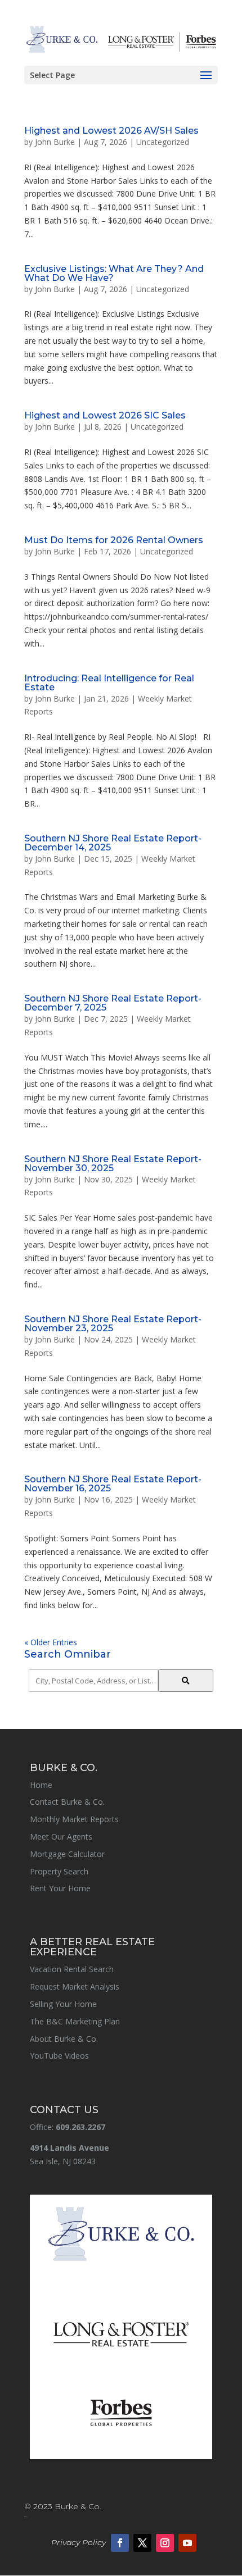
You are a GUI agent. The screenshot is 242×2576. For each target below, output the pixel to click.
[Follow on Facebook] (120, 2543)
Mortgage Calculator (67, 1854)
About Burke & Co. (64, 2039)
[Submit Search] (186, 1681)
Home (41, 1785)
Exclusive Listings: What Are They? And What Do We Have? (114, 273)
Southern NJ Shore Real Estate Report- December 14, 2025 (113, 843)
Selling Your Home (63, 2004)
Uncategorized (163, 142)
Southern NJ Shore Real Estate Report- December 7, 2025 (113, 1003)
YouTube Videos (59, 2056)
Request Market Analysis (75, 1986)
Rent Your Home (60, 1888)
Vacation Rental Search (72, 1969)
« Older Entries (51, 1642)
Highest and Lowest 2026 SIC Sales (105, 415)
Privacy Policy (79, 2542)
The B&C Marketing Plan (75, 2021)
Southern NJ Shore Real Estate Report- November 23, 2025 (113, 1324)
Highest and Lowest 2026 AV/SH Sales (111, 131)
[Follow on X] (142, 2543)
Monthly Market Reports (74, 1819)
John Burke (55, 142)
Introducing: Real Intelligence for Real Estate (109, 683)
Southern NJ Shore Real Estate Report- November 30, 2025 (113, 1164)
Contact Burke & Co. (67, 1802)
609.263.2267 (80, 2127)
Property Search (59, 1871)
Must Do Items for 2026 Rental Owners (114, 540)
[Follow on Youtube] (187, 2543)
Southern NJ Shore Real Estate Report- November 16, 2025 (113, 1484)
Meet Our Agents (61, 1837)
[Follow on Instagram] (165, 2543)
